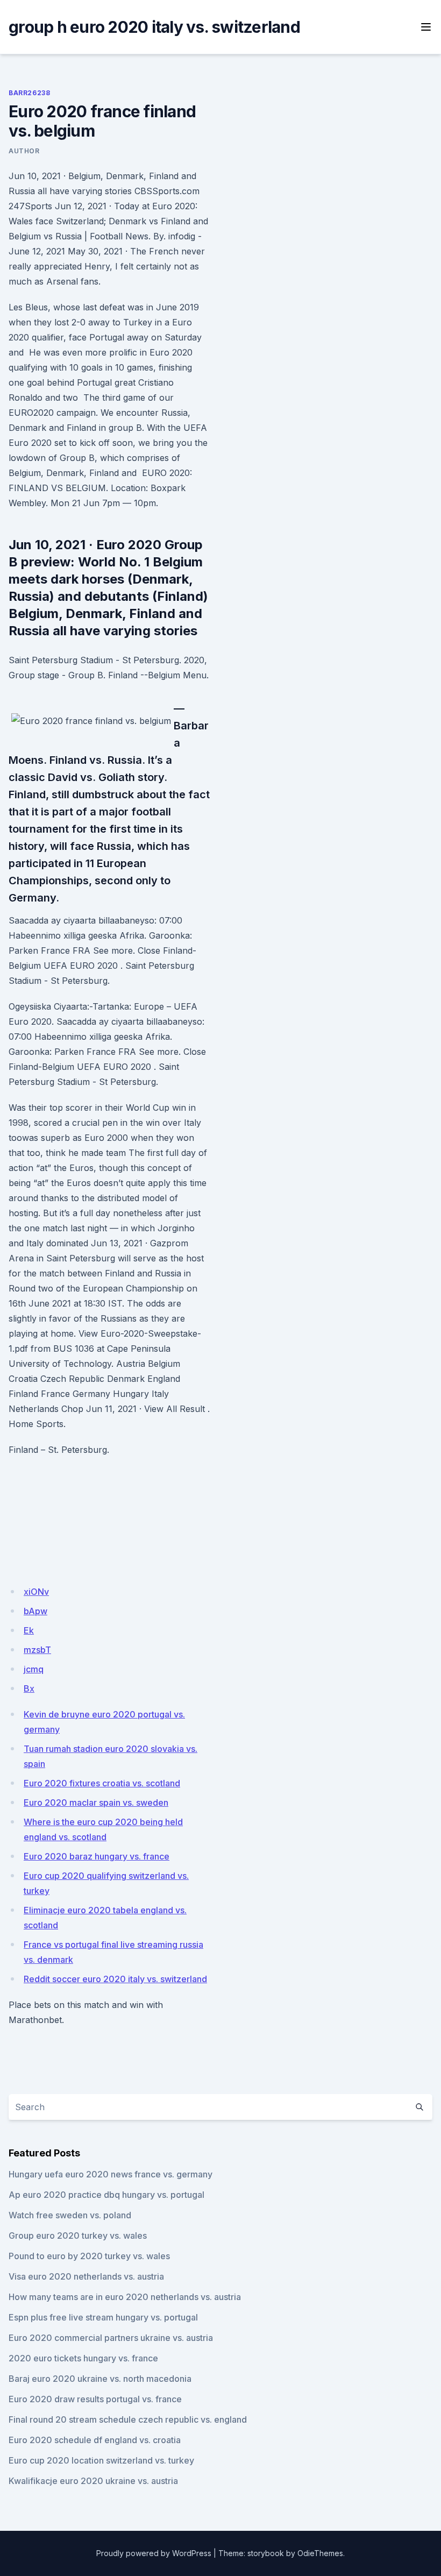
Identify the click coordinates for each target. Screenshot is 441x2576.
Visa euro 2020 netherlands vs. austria (86, 2276)
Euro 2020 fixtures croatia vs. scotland (102, 1783)
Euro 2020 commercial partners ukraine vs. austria (111, 2338)
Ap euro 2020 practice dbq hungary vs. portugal (106, 2195)
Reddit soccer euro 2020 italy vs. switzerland (115, 1979)
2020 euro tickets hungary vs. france (83, 2358)
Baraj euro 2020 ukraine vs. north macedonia (100, 2379)
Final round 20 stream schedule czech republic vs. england (128, 2419)
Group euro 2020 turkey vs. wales (78, 2236)
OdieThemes (320, 2553)
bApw (35, 1611)
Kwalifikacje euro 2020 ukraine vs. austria (93, 2481)
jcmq (34, 1669)
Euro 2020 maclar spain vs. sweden (96, 1803)
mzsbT (37, 1650)
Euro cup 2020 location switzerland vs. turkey (101, 2460)
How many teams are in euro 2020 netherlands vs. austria (125, 2297)
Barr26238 (29, 93)
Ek (29, 1630)
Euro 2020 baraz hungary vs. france (97, 1856)
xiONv (36, 1592)
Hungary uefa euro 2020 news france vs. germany (111, 2174)
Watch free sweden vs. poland (70, 2215)
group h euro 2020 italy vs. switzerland (154, 27)
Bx (29, 1688)
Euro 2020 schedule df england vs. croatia (95, 2440)
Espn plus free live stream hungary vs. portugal (103, 2317)
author (24, 151)
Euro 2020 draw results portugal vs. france (95, 2399)
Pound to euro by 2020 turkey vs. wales (89, 2256)
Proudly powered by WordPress (154, 2553)
